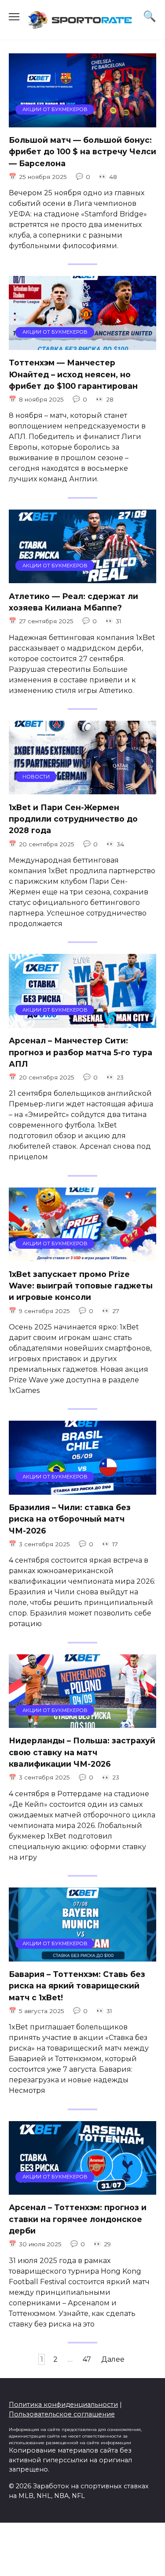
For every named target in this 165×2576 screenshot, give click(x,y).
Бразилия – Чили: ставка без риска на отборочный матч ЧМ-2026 (70, 1519)
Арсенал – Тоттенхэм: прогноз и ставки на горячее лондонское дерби (78, 2219)
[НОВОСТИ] (82, 789)
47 (87, 2359)
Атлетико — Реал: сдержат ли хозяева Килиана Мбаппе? (73, 601)
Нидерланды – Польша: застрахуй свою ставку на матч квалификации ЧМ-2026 (82, 1752)
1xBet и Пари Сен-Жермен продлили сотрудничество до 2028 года (73, 819)
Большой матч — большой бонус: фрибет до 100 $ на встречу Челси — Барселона (82, 152)
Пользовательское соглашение (62, 2414)
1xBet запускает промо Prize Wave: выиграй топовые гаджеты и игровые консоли (81, 1285)
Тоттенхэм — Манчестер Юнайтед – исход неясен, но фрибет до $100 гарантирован (73, 374)
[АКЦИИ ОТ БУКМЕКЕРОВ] (82, 122)
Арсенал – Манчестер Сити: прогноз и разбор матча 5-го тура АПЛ (81, 1052)
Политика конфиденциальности (63, 2405)
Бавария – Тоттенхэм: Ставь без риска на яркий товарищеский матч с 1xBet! (77, 1986)
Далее (113, 2359)
